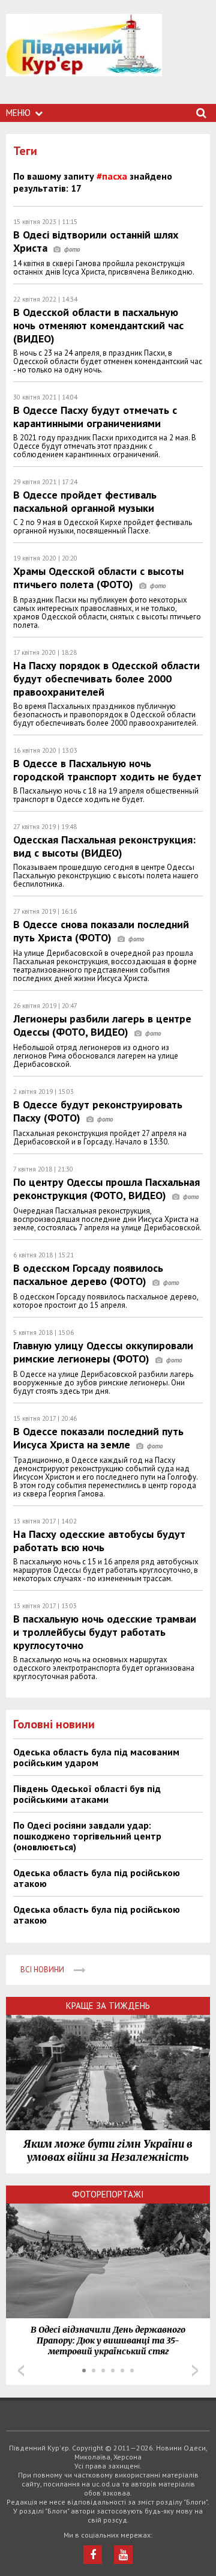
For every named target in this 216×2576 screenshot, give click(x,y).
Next (195, 2371)
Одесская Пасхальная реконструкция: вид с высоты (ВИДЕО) (104, 846)
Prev (21, 2371)
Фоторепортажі (108, 2194)
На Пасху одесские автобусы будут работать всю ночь (99, 1541)
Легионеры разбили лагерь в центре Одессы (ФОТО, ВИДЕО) (102, 1025)
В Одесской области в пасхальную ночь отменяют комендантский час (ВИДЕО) (98, 325)
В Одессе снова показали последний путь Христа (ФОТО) (101, 931)
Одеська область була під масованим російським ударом (96, 1757)
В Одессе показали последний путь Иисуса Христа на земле (98, 1438)
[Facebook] (93, 2555)
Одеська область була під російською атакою (97, 1878)
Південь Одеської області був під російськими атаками (87, 1794)
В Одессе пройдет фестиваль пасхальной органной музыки (85, 501)
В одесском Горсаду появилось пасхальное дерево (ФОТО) (88, 1274)
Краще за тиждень (108, 2006)
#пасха (112, 176)
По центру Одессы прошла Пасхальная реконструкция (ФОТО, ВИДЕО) (106, 1189)
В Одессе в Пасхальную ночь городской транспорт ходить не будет (107, 770)
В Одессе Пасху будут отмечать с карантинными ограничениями (95, 417)
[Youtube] (123, 2555)
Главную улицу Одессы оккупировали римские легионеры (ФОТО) (103, 1352)
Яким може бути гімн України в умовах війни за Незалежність (108, 2151)
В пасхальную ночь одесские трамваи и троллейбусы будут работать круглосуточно (105, 1632)
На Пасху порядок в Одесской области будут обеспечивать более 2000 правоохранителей (106, 679)
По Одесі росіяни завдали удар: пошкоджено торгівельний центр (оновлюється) (87, 1836)
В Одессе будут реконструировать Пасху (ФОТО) (98, 1111)
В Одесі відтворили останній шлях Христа (96, 241)
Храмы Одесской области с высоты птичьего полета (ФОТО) (98, 578)
